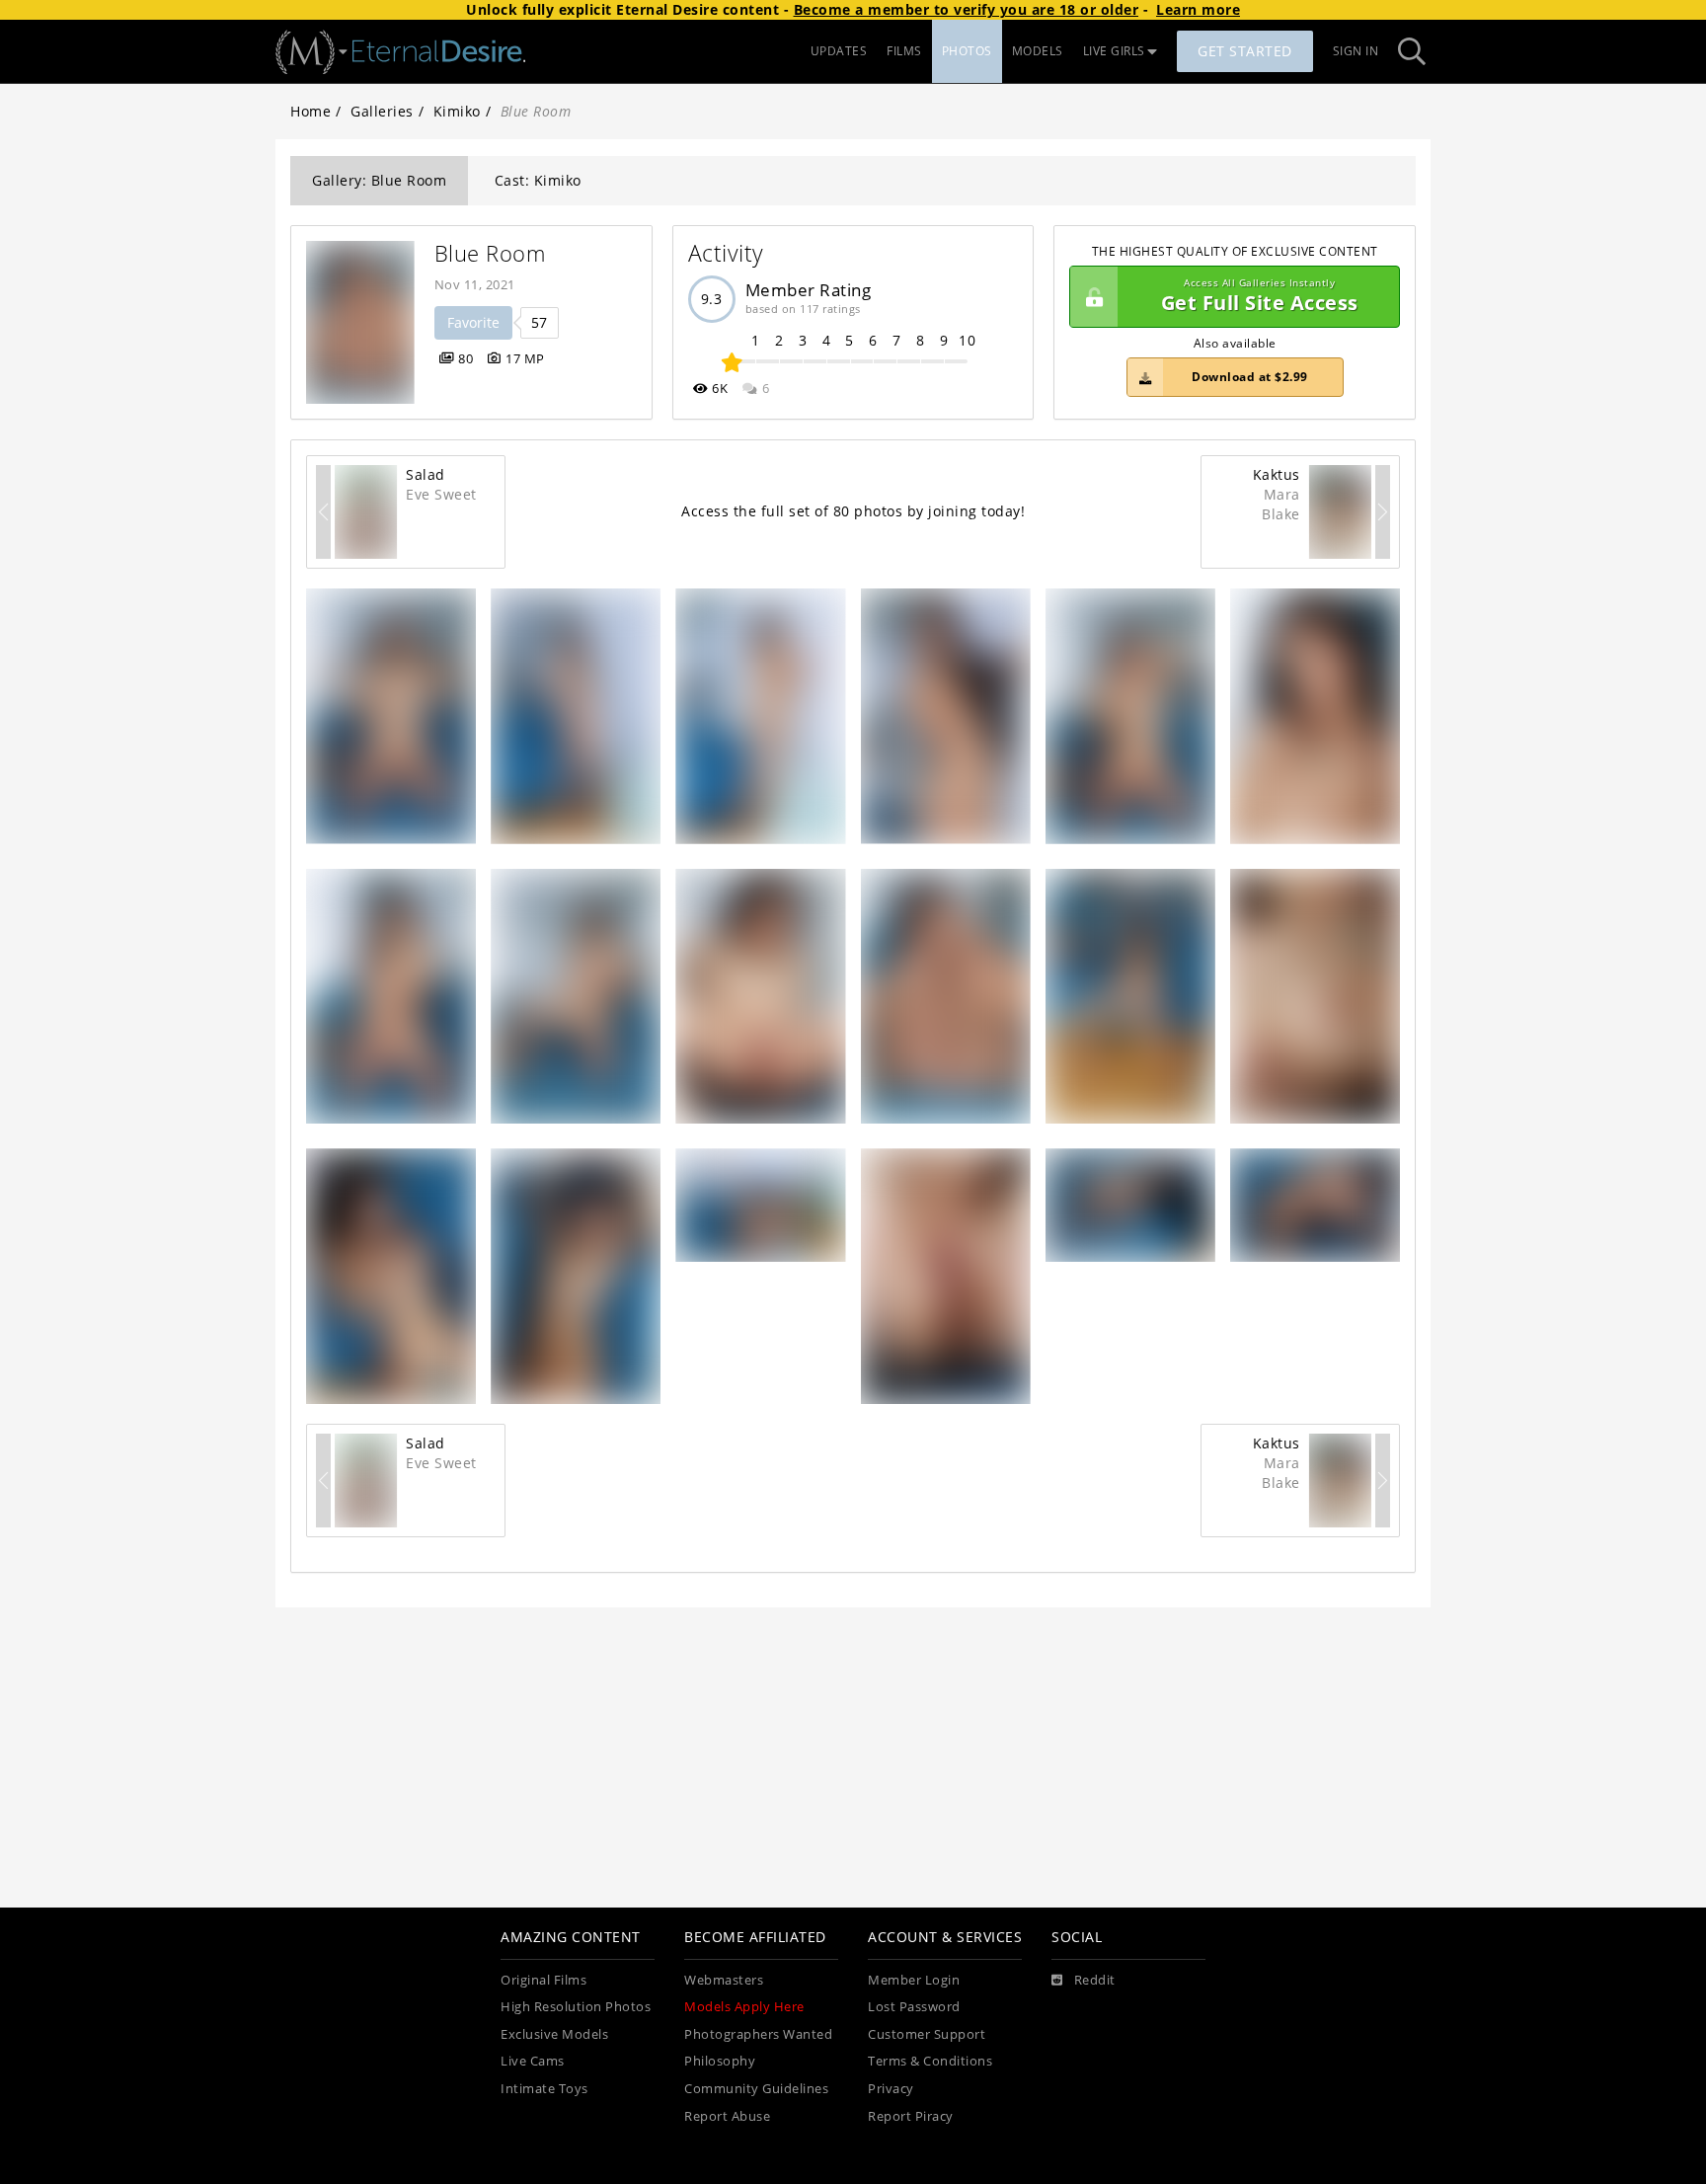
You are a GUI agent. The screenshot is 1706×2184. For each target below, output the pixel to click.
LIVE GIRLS (1114, 51)
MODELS (1038, 51)
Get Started (1245, 51)
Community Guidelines (756, 2089)
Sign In (1356, 51)
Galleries (382, 111)
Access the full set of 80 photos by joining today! (853, 511)
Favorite (473, 322)
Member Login (914, 1980)
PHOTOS (967, 51)
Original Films (543, 1980)
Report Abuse (727, 2116)
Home (310, 111)
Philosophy (720, 2061)
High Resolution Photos (576, 2007)
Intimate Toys (544, 2089)
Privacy (891, 2089)
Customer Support (927, 2034)
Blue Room (490, 253)
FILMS (904, 51)
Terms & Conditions (930, 2061)
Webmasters (724, 1980)
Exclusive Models (554, 2034)
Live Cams (533, 2061)
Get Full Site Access (1260, 297)
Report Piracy (911, 2116)
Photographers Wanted (758, 2034)
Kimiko (457, 111)
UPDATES (839, 51)
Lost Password (914, 2007)
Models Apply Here (744, 2007)
